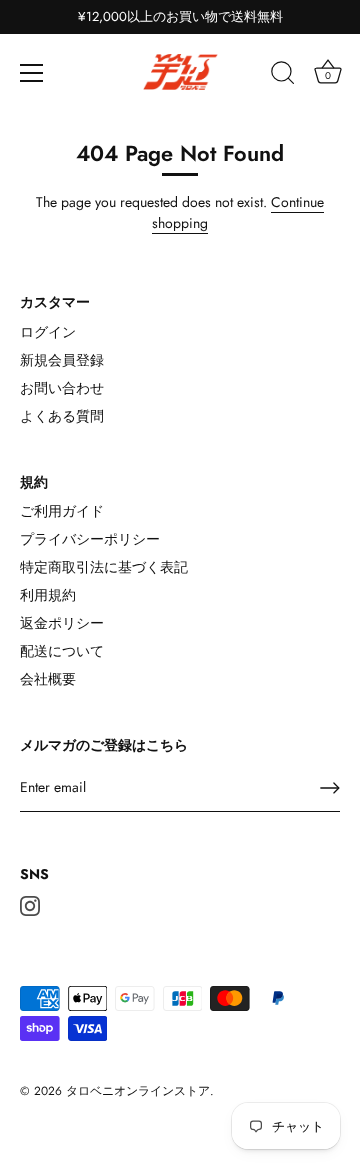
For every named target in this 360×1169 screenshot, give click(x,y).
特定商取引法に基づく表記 (104, 567)
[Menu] (32, 73)
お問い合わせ (62, 388)
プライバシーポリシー (90, 539)
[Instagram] (30, 904)
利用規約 (48, 595)
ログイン (48, 332)
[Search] (283, 76)
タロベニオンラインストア (138, 1090)
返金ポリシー (62, 623)
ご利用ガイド (62, 511)
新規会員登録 (62, 360)
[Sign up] (330, 788)
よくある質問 (62, 416)
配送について (62, 651)
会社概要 (48, 679)
